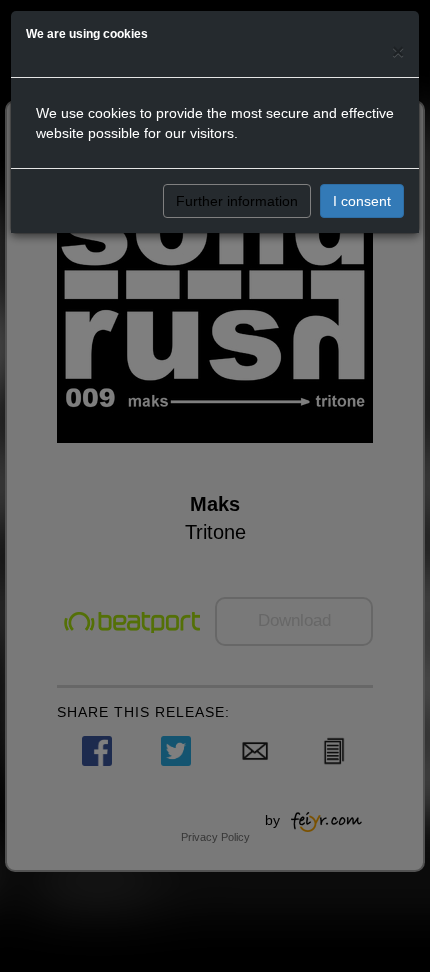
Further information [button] (237, 201)
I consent (362, 201)
